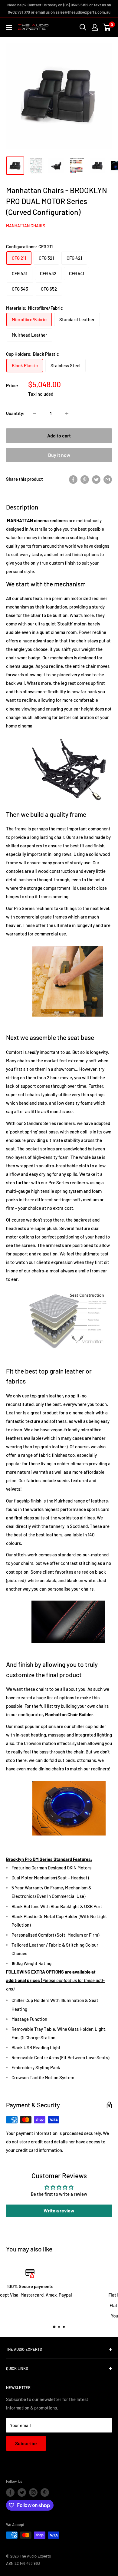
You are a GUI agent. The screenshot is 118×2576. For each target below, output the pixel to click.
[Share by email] (108, 479)
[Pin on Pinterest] (85, 479)
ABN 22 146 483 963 (23, 2563)
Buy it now (59, 455)
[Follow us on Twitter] (22, 2492)
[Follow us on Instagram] (33, 2492)
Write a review (59, 2210)
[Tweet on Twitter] (96, 479)
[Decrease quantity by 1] (35, 413)
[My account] (95, 27)
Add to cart (59, 435)
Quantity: (15, 413)
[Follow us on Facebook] (10, 2492)
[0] (107, 27)
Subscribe (26, 2443)
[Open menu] (9, 28)
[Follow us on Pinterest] (45, 2492)
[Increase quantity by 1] (67, 413)
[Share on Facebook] (73, 479)
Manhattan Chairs (26, 226)
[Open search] (83, 27)
